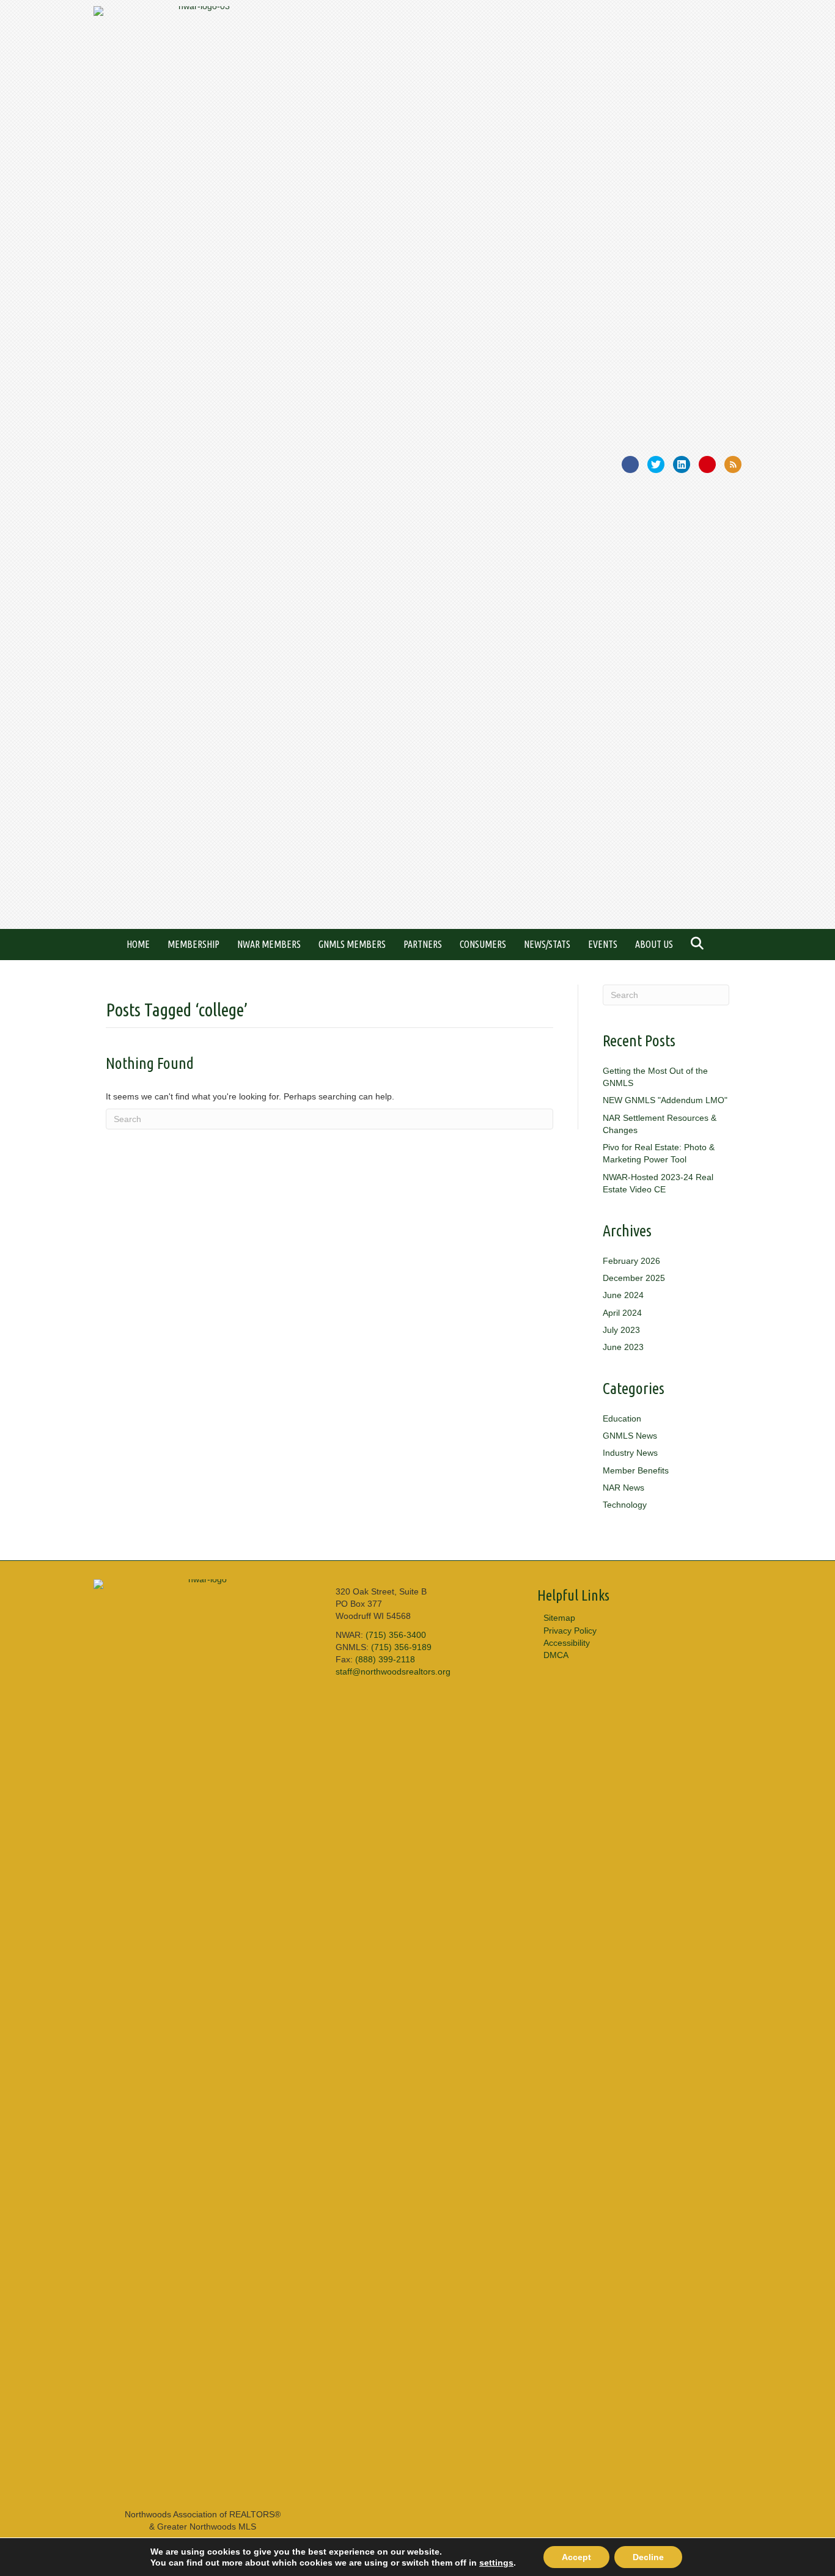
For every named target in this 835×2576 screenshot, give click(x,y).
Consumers (483, 944)
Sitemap (559, 1618)
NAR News (623, 1488)
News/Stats (547, 944)
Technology (625, 1505)
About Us (654, 944)
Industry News (630, 1453)
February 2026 (631, 1261)
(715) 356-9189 (401, 1647)
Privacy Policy (570, 1631)
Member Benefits (636, 1470)
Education (622, 1418)
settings (496, 2563)
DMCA (556, 1655)
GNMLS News (630, 1436)
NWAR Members (269, 944)
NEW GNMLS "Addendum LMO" (665, 1100)
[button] (700, 945)
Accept (576, 2557)
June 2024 (623, 1295)
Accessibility (567, 1643)
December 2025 (634, 1278)
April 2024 (622, 1313)
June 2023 (623, 1347)
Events (603, 944)
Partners (423, 944)
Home (138, 944)
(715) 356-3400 (396, 1635)
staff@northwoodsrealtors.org (393, 1671)
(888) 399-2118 (385, 1659)
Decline (648, 2557)
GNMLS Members (352, 944)
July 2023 (621, 1330)
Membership (193, 944)
